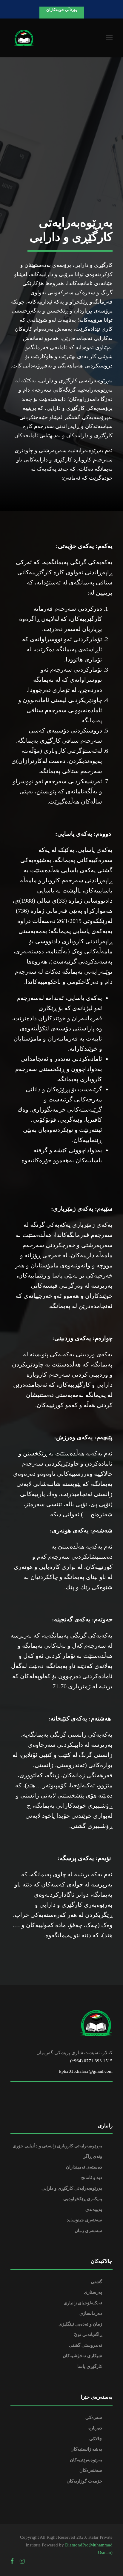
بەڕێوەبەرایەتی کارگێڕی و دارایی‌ (72, 2188)
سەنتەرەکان (91, 2470)
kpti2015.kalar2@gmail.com (86, 2071)
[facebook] (12, 2561)
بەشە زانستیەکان (86, 2449)
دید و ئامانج (92, 2178)
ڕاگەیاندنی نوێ (88, 2335)
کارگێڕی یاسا (90, 2366)
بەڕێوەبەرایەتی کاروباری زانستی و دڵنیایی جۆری (57, 2146)
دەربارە (95, 2428)
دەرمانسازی (91, 2313)
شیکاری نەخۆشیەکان (82, 2356)
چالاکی (96, 2439)
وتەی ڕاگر (93, 2156)
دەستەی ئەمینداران (84, 2167)
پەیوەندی (94, 2209)
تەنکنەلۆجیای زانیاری (83, 2303)
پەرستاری (93, 2292)
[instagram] (22, 2561)
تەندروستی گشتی (86, 2345)
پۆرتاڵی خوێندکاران (62, 10)
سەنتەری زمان (88, 2231)
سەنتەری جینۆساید (84, 2220)
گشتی (96, 2282)
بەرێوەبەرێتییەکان (86, 2460)
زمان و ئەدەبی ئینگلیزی (80, 2324)
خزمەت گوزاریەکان (84, 2481)
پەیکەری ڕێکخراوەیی (83, 2199)
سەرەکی (94, 2417)
